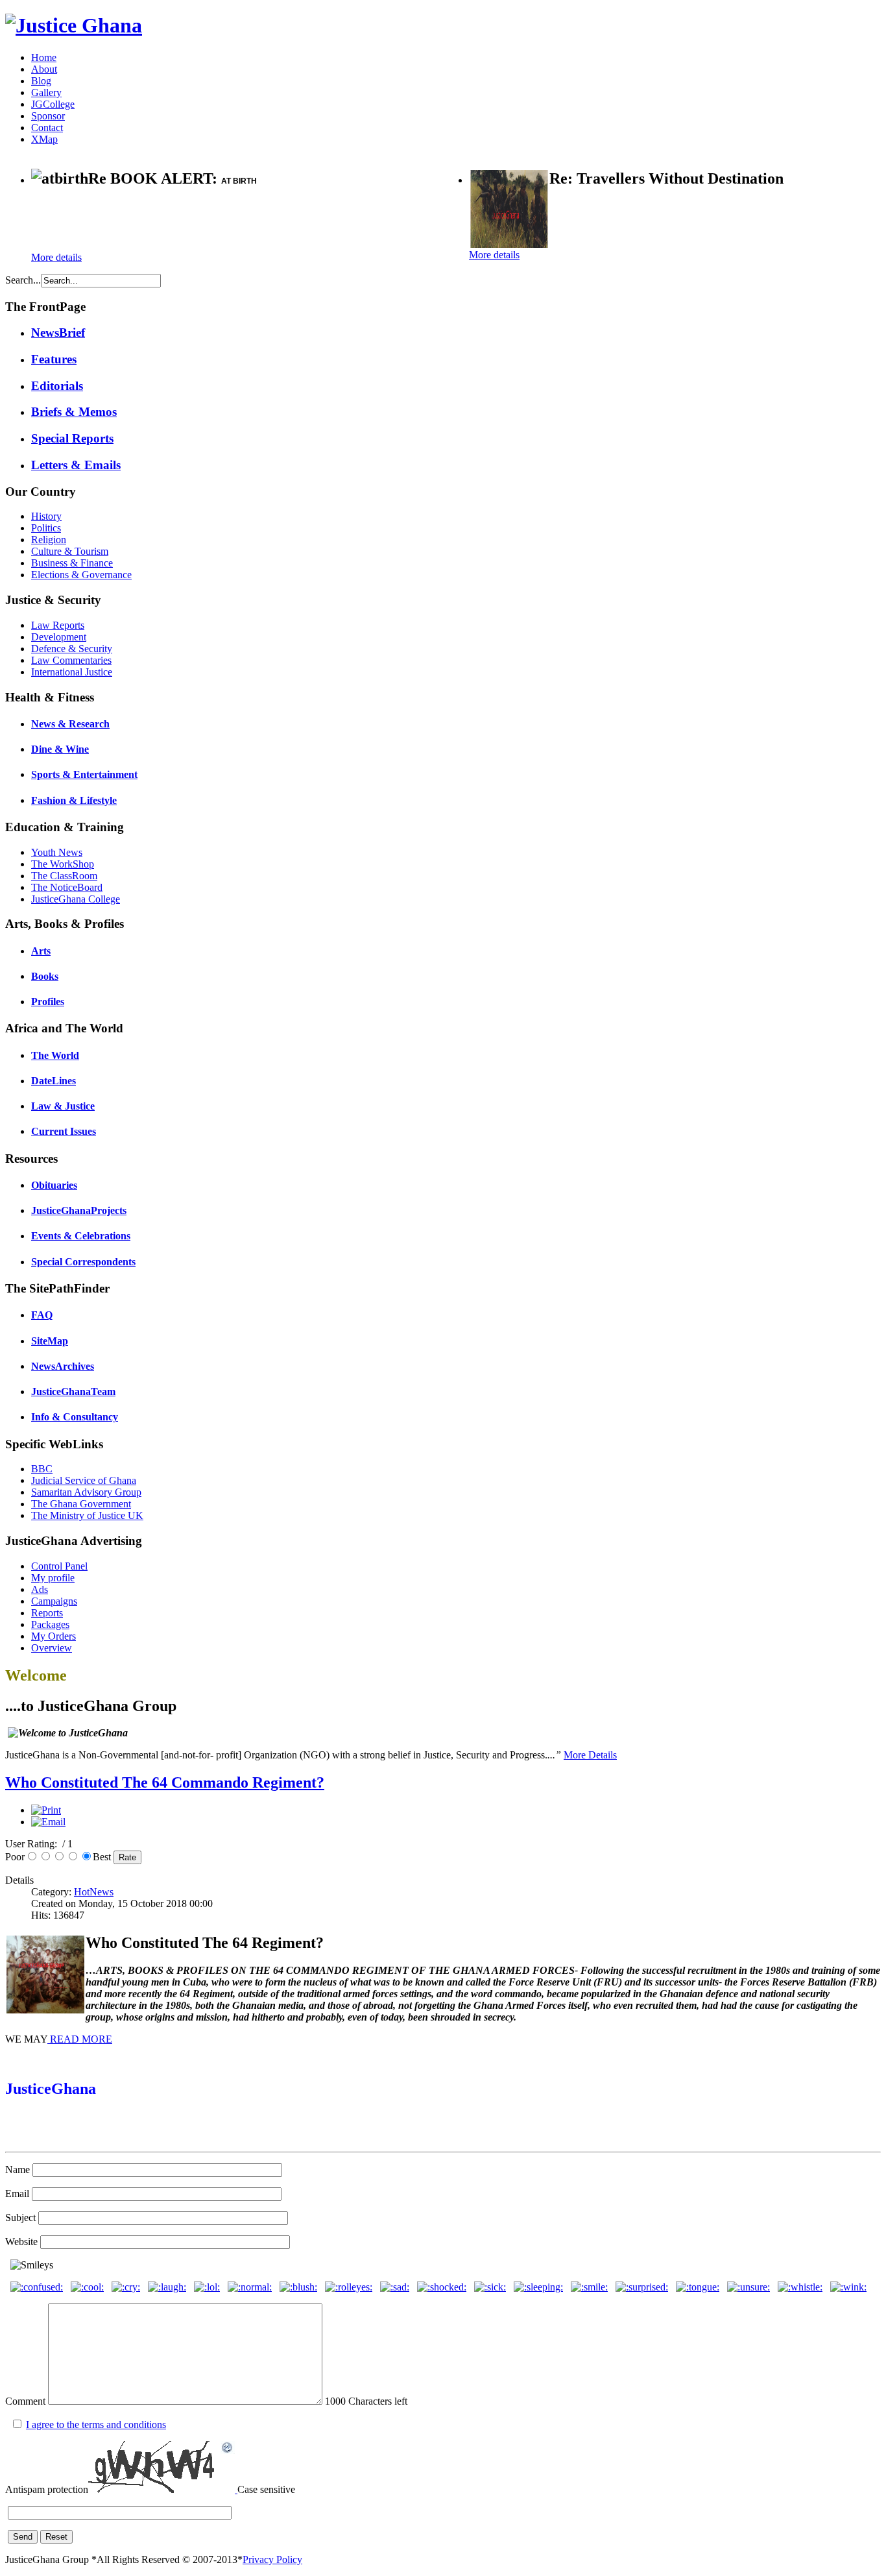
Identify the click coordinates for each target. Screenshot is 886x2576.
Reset (56, 2537)
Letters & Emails (76, 465)
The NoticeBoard (67, 887)
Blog (41, 81)
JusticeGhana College (76, 899)
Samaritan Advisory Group (86, 1492)
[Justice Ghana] (74, 25)
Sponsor (48, 116)
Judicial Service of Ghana (84, 1480)
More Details (590, 1755)
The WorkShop (63, 864)
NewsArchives (63, 1366)
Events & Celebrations (81, 1236)
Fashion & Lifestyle (74, 800)
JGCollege (53, 104)
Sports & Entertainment (84, 774)
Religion (49, 540)
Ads (40, 1589)
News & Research (70, 724)
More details (56, 257)
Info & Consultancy (75, 1417)
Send (23, 2537)
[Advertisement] (183, 221)
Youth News (57, 852)
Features (54, 359)
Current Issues (64, 1131)
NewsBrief (58, 333)
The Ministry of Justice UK (87, 1515)
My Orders (54, 1636)
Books (45, 976)
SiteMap (50, 1341)
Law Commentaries (71, 660)
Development (59, 637)
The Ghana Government (81, 1504)
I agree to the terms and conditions (96, 2424)
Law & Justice (63, 1106)
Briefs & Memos (74, 412)
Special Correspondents (83, 1262)
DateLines (54, 1081)
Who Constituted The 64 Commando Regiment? (165, 1782)
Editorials (57, 386)
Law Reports (58, 625)
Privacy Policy (272, 2559)
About (44, 69)
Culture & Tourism (70, 551)
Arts (41, 951)
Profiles (48, 1002)
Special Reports (72, 438)
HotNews (94, 1892)
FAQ (42, 1315)
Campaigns (54, 1601)
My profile (53, 1578)
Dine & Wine (60, 749)
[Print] (46, 1810)
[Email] (48, 1822)
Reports (47, 1613)
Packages (50, 1624)
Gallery (46, 92)
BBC (42, 1469)
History (46, 516)
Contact (47, 128)
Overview (52, 1648)
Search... (23, 280)
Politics (46, 528)
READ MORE (80, 2039)
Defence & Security (72, 649)
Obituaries (54, 1185)
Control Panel (59, 1566)
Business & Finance (72, 563)
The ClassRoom (64, 876)
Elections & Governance (81, 575)
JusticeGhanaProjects (79, 1210)
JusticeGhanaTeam (73, 1391)
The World (55, 1055)
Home (44, 57)
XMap (44, 139)
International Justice (72, 672)
